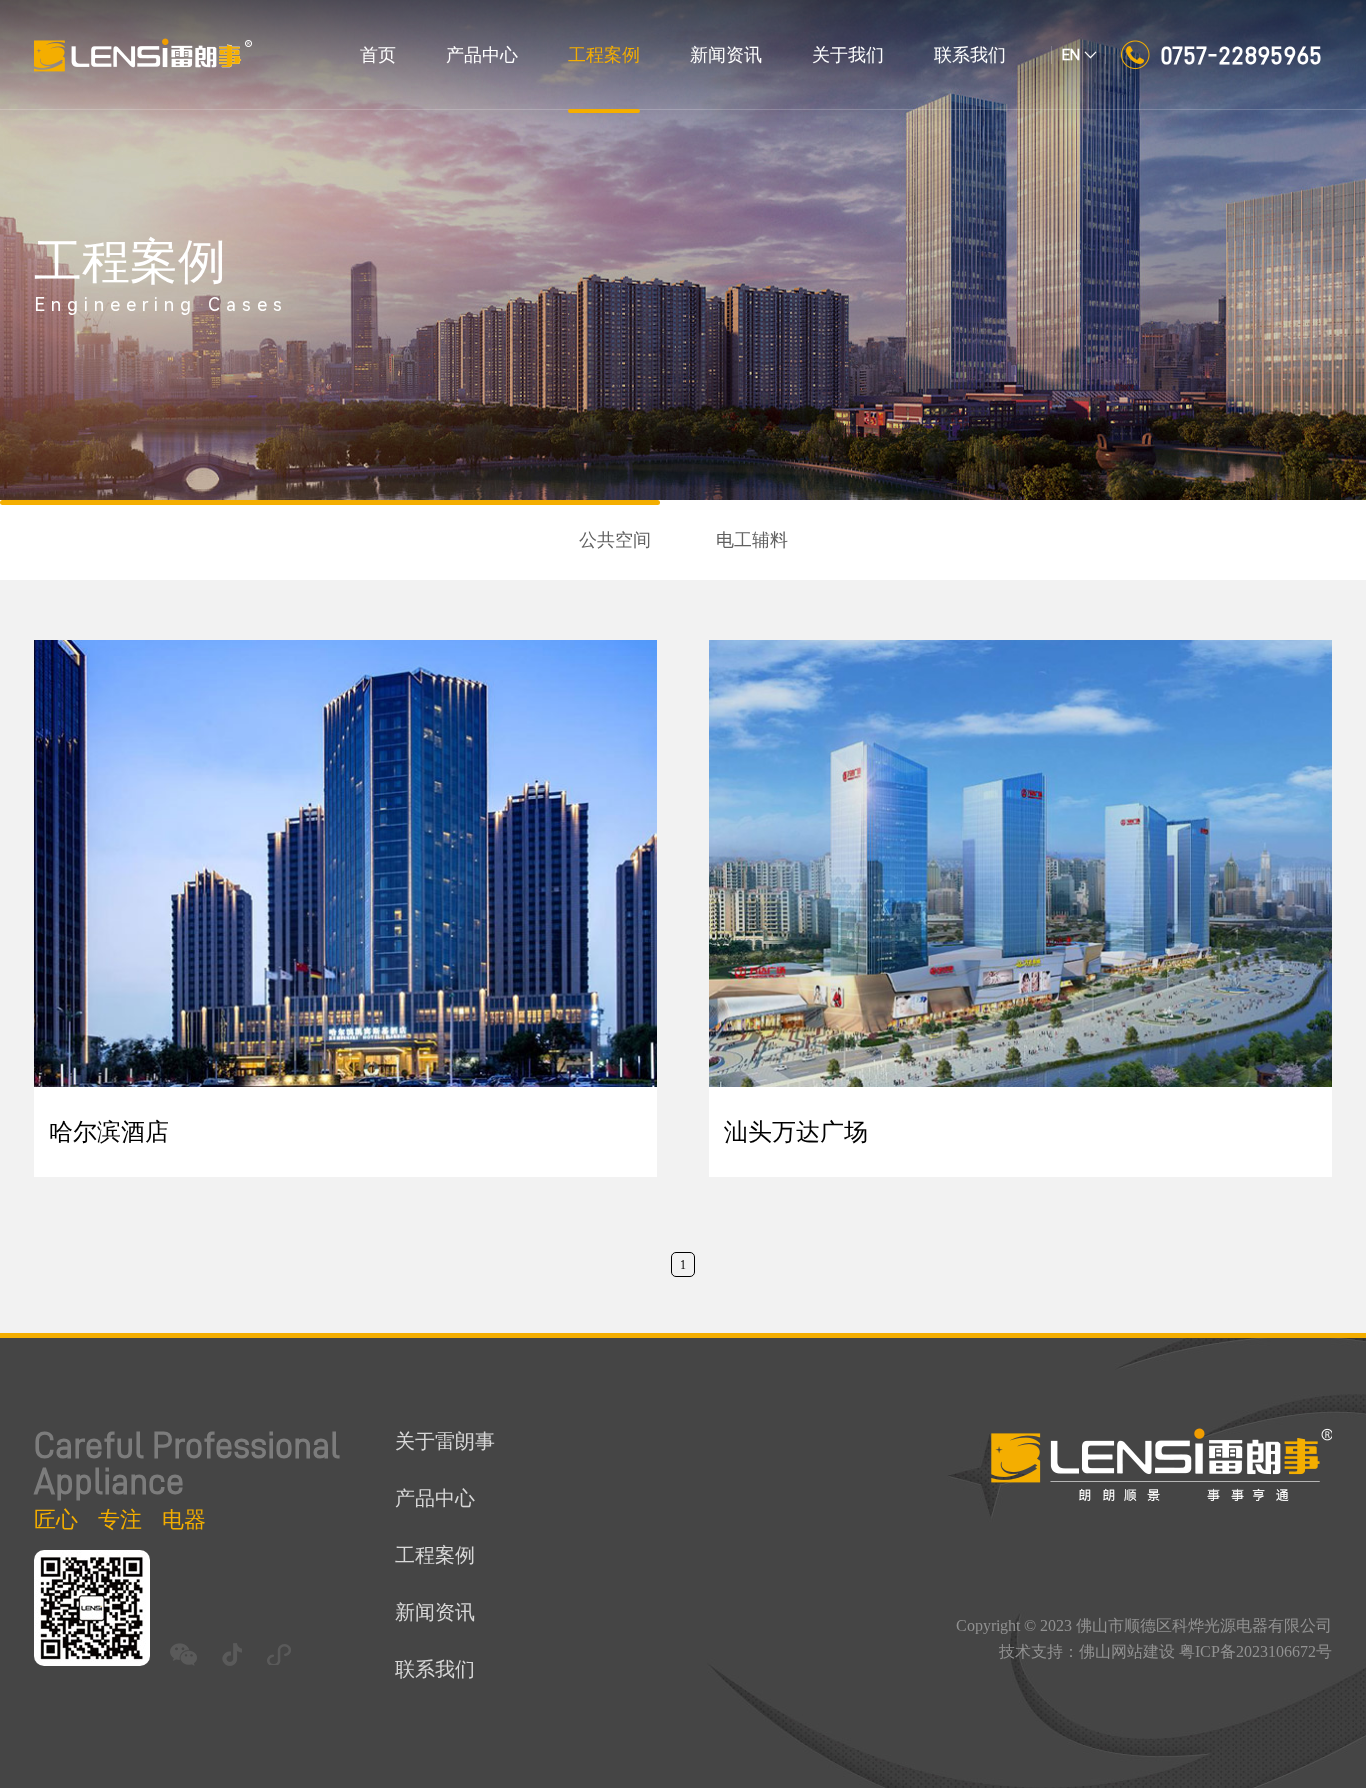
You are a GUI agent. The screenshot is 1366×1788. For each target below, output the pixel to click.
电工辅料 (752, 540)
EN (1071, 55)
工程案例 (604, 55)
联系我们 (970, 55)
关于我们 (848, 55)
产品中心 (482, 55)
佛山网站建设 (1127, 1651)
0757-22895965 (1241, 55)
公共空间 (615, 540)
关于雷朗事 (445, 1441)
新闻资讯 (726, 55)
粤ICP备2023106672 (1247, 1651)
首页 (378, 55)
